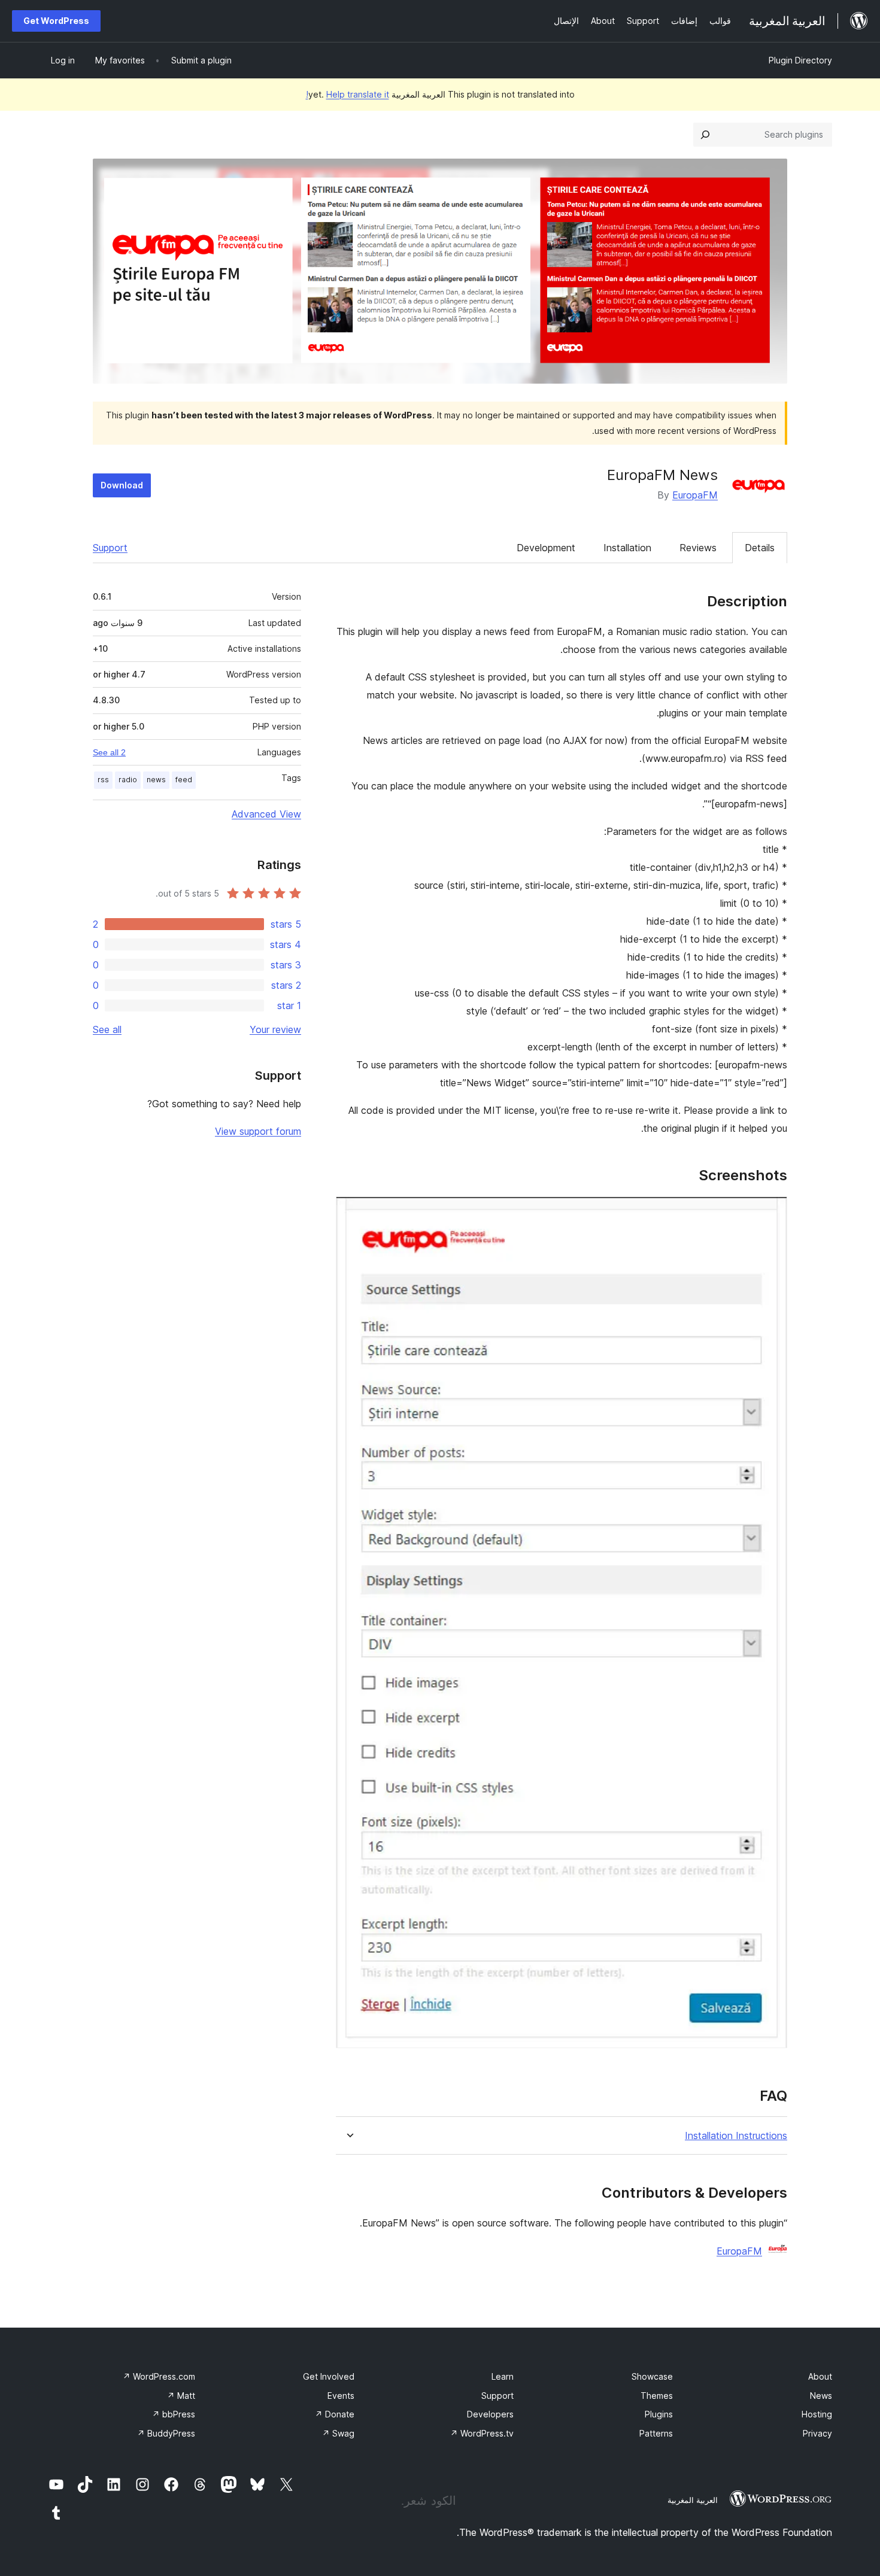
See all (107, 1029)
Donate (335, 2414)
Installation (627, 548)
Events (341, 2396)
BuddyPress (166, 2433)
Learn (503, 2376)
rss (103, 780)
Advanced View (266, 814)
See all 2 (109, 752)
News (821, 2396)
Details (760, 548)
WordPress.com (159, 2376)
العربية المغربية (693, 2500)
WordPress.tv (482, 2433)
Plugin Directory (800, 60)
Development (546, 548)
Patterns (656, 2433)
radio (128, 780)
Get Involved (329, 2376)
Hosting (817, 2414)
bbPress (174, 2414)
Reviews (698, 548)
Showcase (652, 2376)
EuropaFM (695, 495)
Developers (490, 2414)
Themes (657, 2396)
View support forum (258, 1131)
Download (122, 485)
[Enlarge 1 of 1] (771, 1213)
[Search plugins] (705, 135)
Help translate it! (348, 94)
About (820, 2376)
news (156, 780)
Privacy (817, 2433)
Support (110, 548)
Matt (181, 2396)
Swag (338, 2433)
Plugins (659, 2414)
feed (184, 780)
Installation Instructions (736, 2136)
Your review (275, 1029)
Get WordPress (56, 21)
